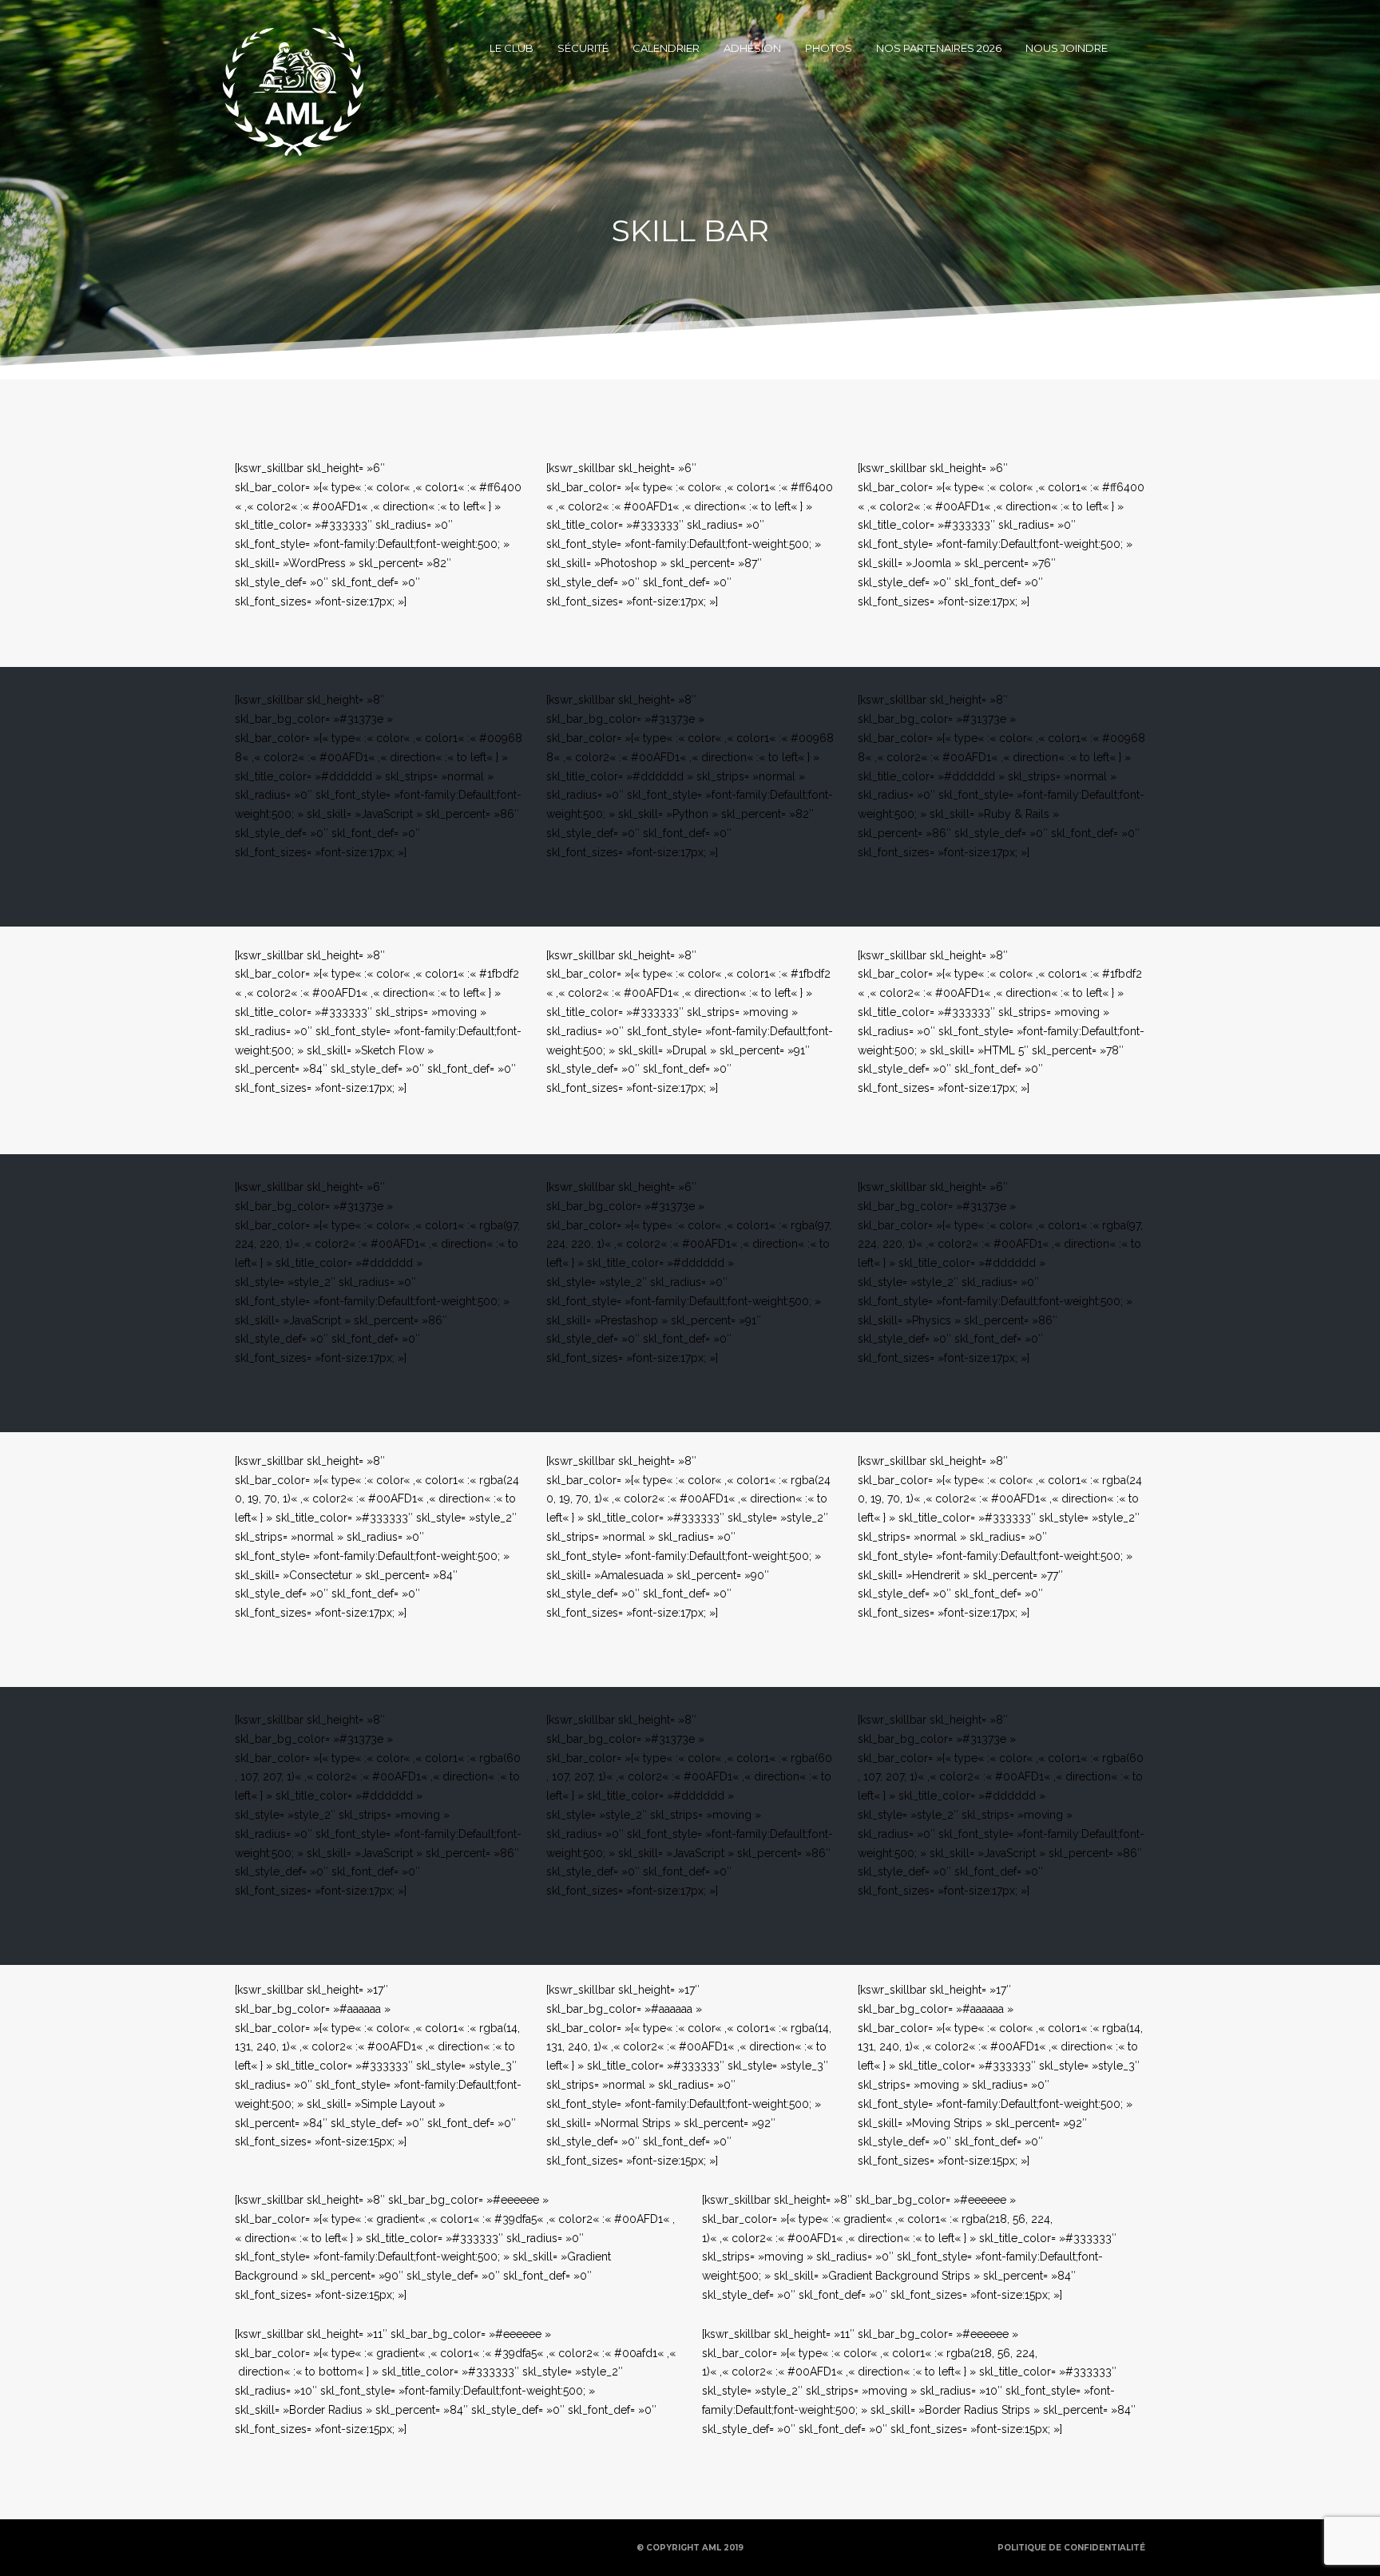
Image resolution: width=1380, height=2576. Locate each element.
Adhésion (752, 48)
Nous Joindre (1067, 48)
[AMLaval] (293, 48)
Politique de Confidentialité (1071, 2548)
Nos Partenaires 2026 (939, 48)
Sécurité (583, 48)
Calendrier (666, 48)
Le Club (512, 48)
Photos (829, 48)
